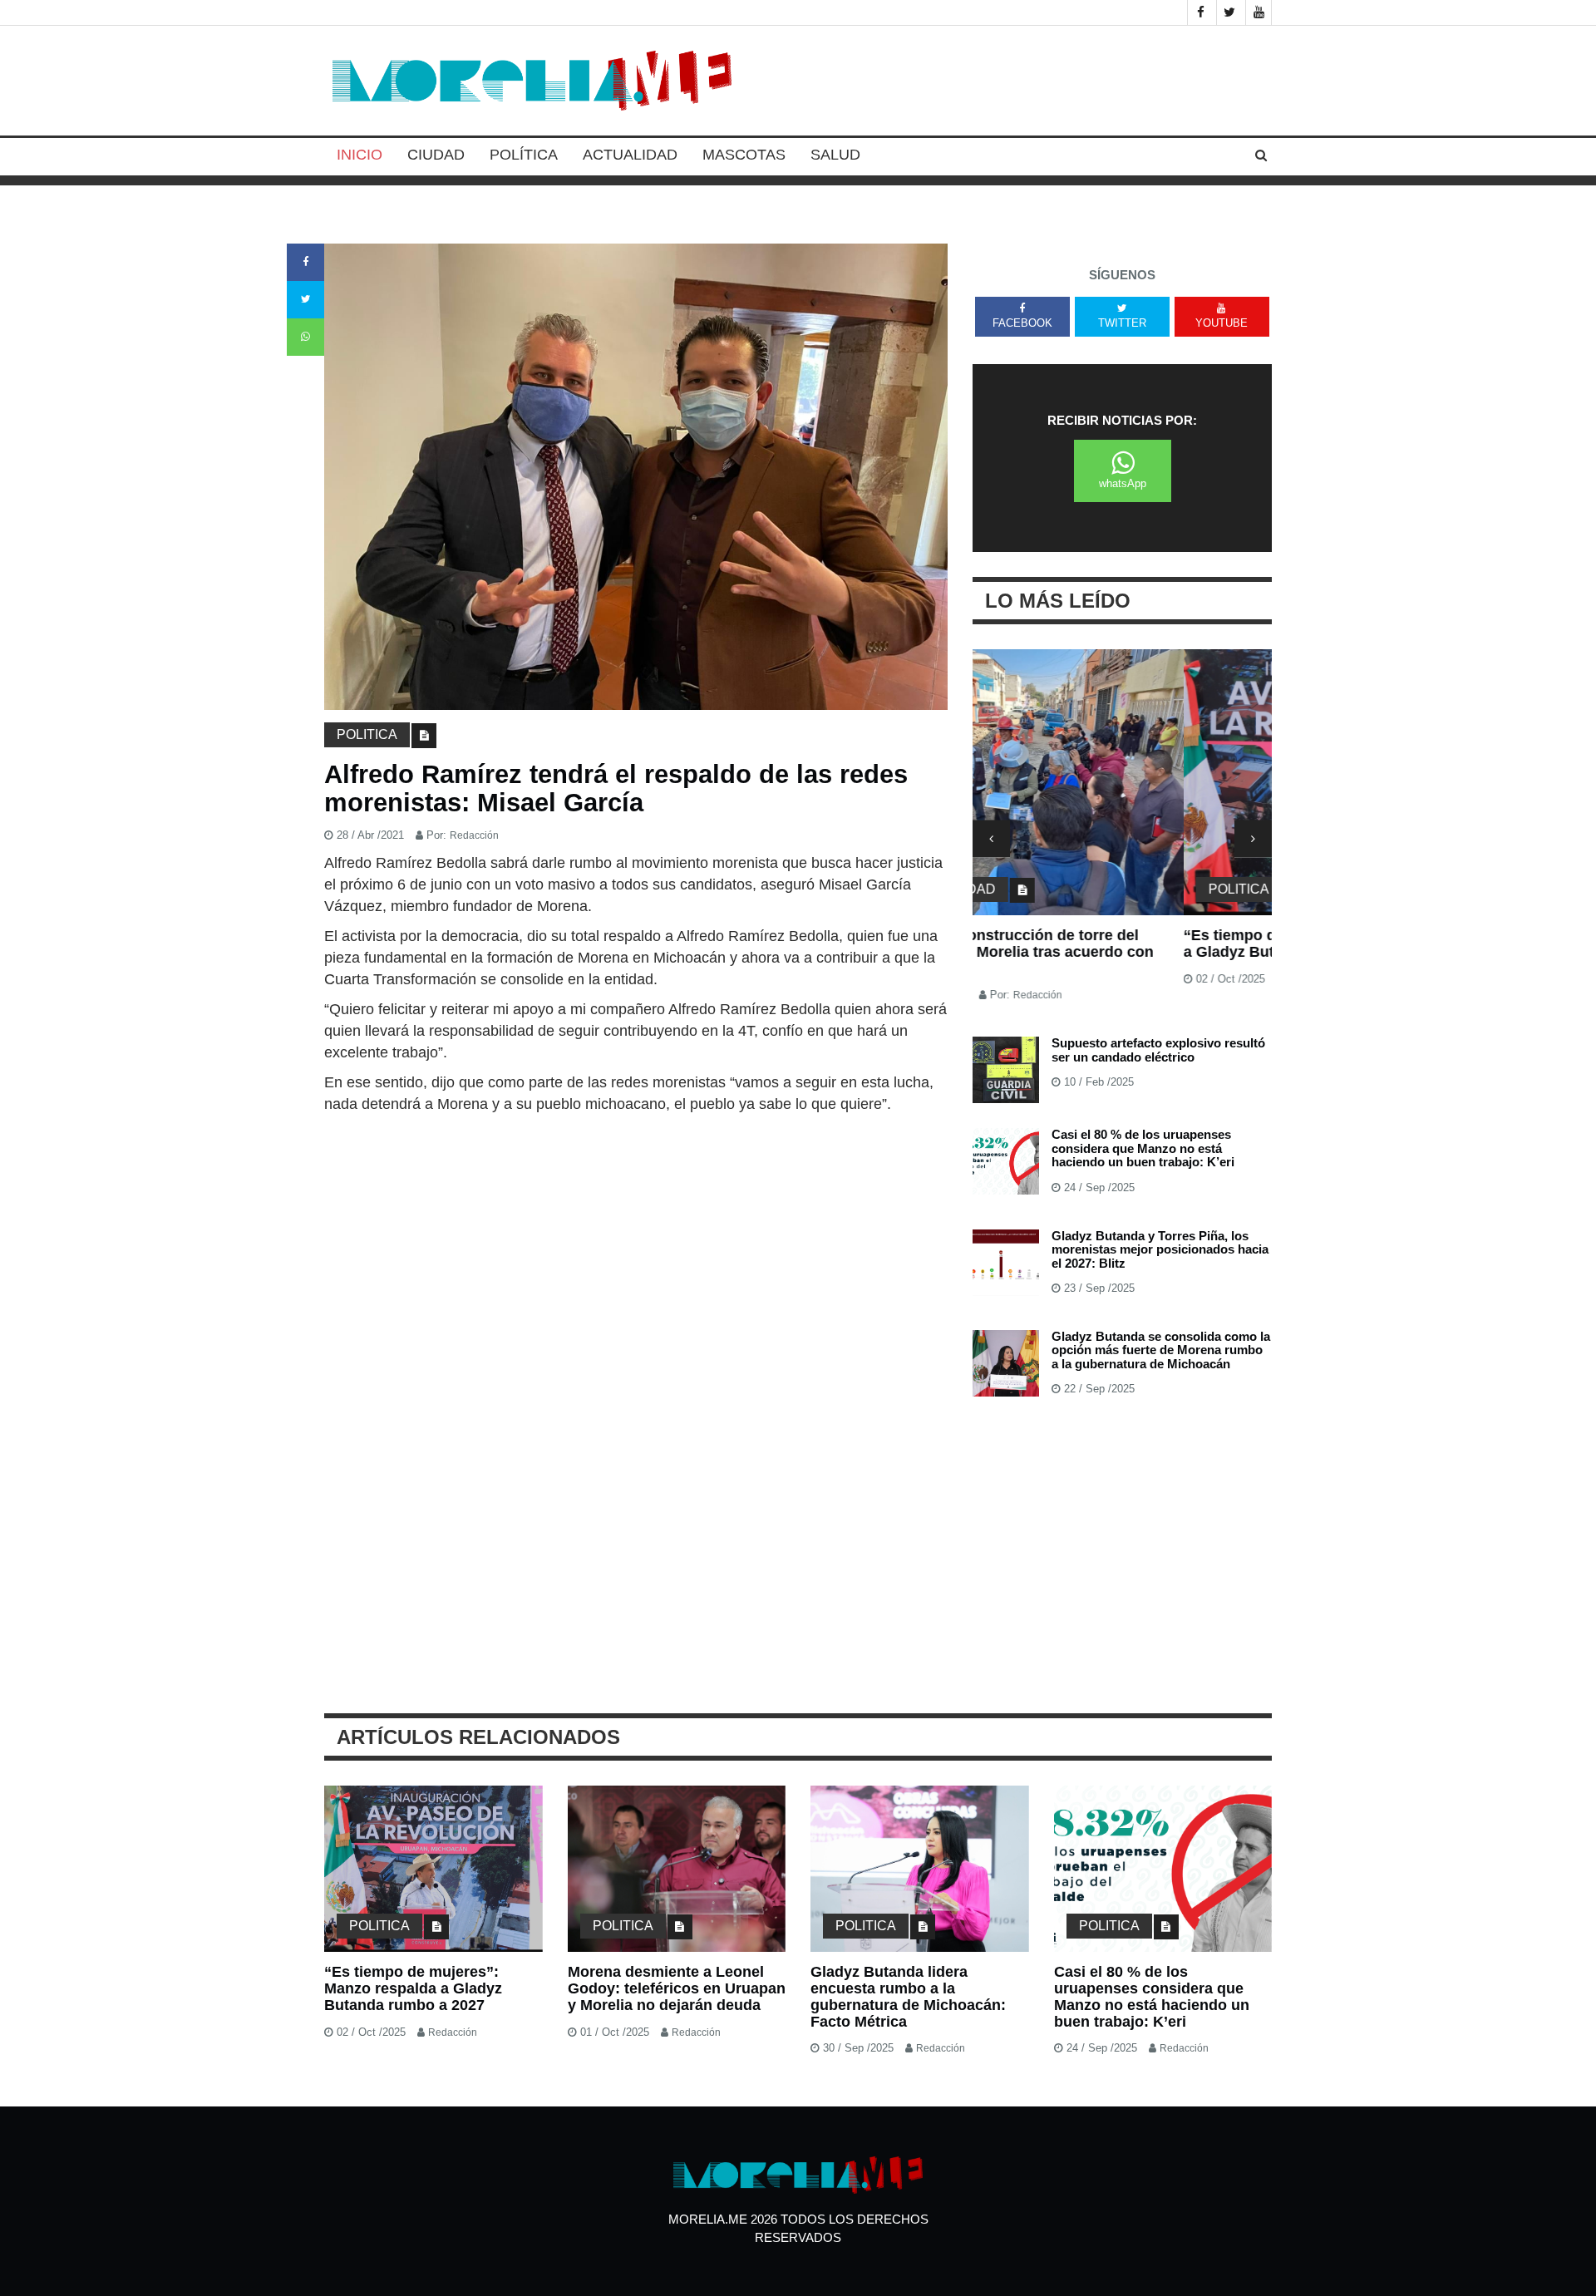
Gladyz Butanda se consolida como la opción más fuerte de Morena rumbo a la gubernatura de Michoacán (1161, 1350)
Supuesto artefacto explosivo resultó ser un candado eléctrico (1158, 1050)
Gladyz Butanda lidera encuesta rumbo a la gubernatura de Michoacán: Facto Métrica (908, 1996)
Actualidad (630, 155)
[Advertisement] (636, 1239)
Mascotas (744, 155)
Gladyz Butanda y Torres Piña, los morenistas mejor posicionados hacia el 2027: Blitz (1160, 1249)
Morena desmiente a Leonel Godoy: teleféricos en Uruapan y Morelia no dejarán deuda (677, 1988)
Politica (367, 734)
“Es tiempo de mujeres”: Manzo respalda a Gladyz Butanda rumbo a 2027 (1118, 944)
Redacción (474, 835)
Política (524, 155)
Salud (835, 155)
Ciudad (436, 155)
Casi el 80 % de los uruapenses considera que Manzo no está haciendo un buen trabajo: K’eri (1143, 1148)
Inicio (360, 155)
